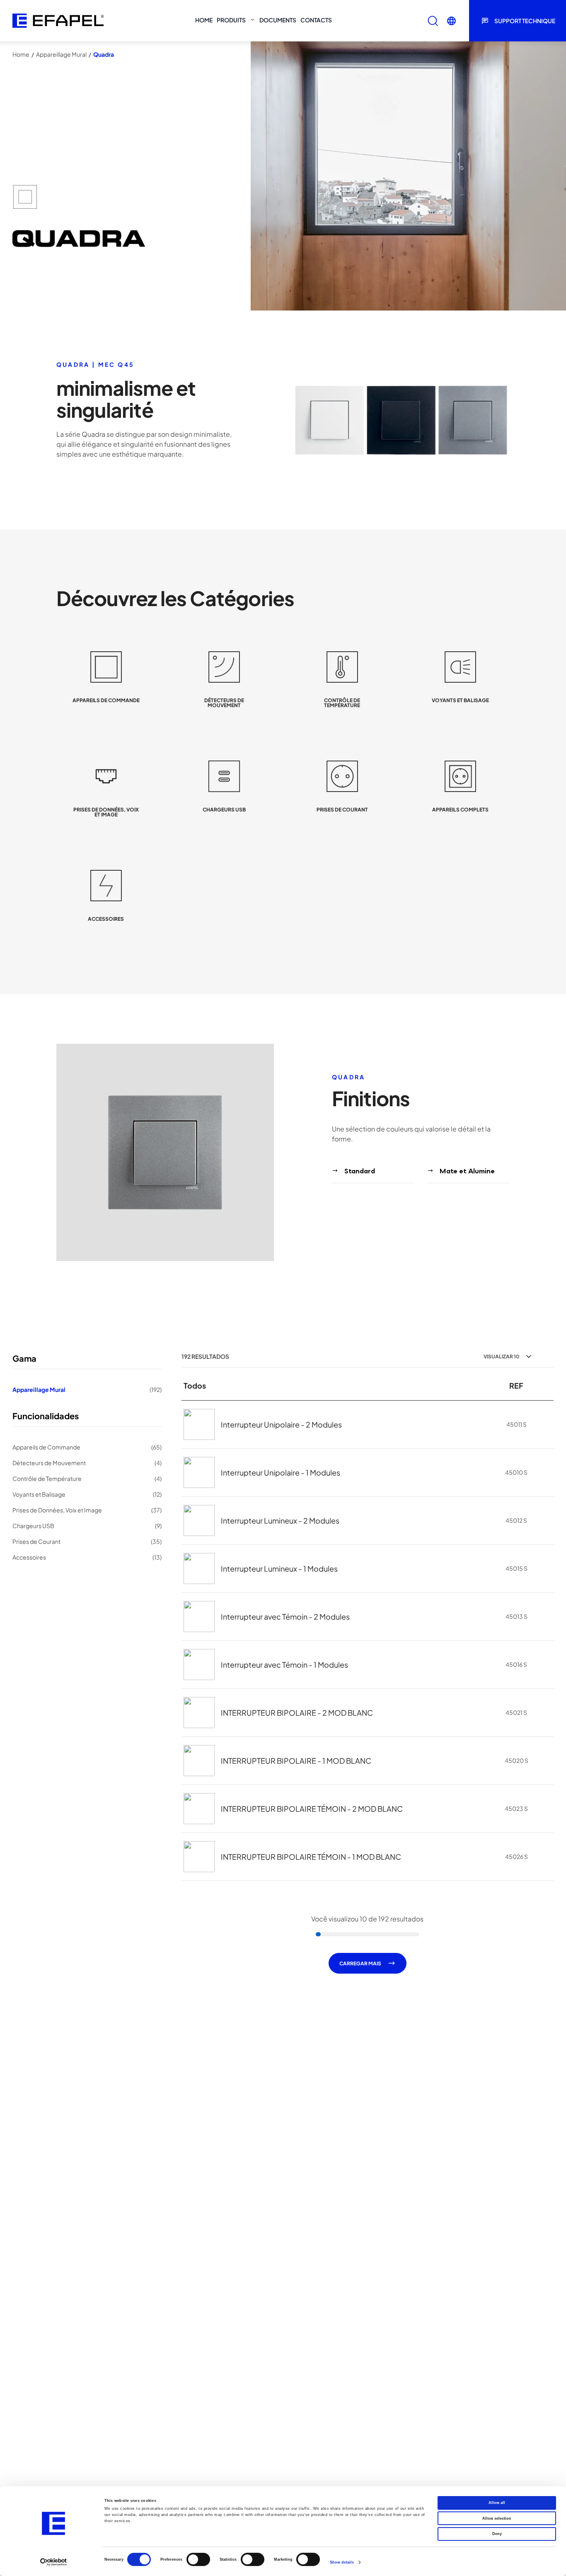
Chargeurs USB (87, 1526)
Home (204, 20)
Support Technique (525, 21)
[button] (451, 21)
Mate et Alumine (467, 1171)
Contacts (316, 20)
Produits (231, 20)
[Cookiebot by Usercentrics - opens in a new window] (54, 2562)
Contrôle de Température (87, 1478)
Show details (342, 2562)
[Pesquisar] (433, 21)
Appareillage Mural (61, 54)
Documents (278, 20)
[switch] (198, 2559)
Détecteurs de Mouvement (87, 1463)
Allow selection (497, 2518)
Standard (360, 1171)
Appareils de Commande (87, 1447)
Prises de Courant (87, 1541)
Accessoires (87, 1557)
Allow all (497, 2503)
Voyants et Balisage (87, 1494)
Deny (497, 2534)
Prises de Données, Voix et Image (87, 1510)
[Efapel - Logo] (58, 21)
